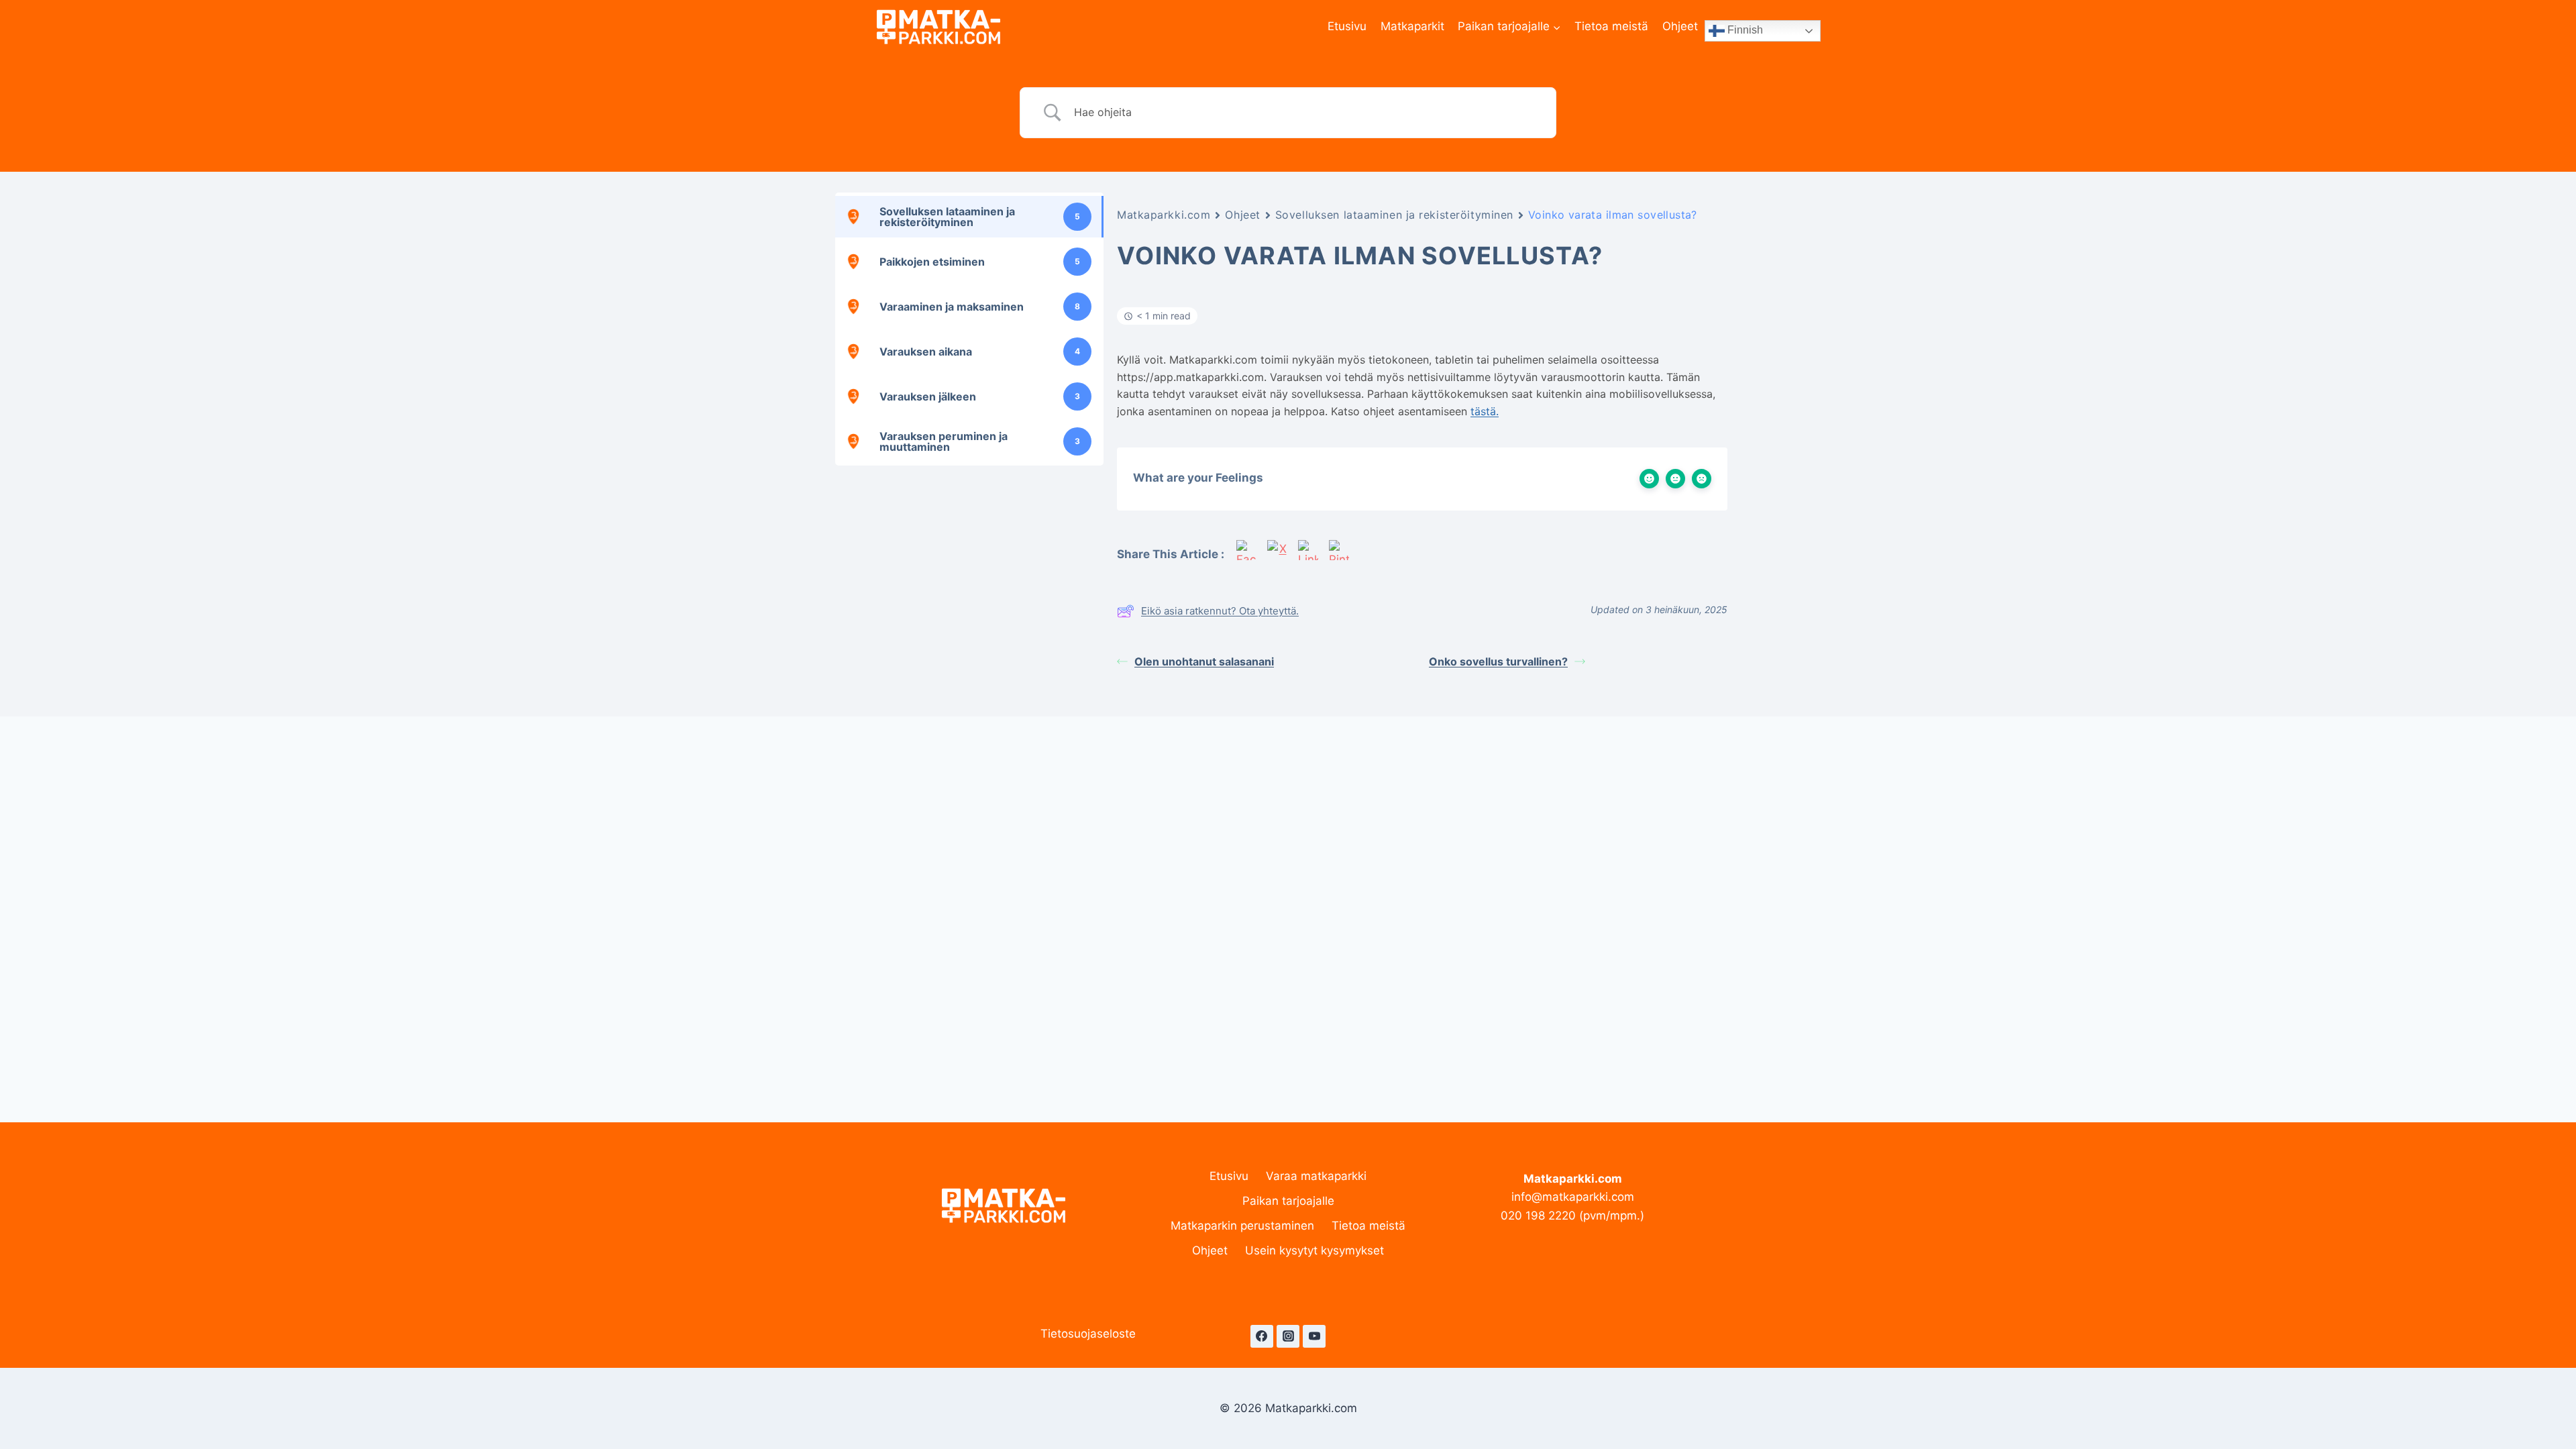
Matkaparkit (1412, 26)
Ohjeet (1680, 26)
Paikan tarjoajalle (1288, 1201)
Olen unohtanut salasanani (1204, 661)
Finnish (1744, 30)
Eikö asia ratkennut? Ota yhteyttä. (1220, 611)
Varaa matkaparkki (1316, 1176)
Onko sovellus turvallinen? (1498, 661)
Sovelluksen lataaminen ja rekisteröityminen (1394, 215)
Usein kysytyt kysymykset (1314, 1250)
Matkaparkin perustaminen (1242, 1226)
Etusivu (1347, 26)
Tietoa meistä (1611, 26)
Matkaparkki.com (1164, 215)
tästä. (1485, 411)
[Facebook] (1262, 1336)
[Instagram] (1288, 1336)
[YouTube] (1314, 1336)
